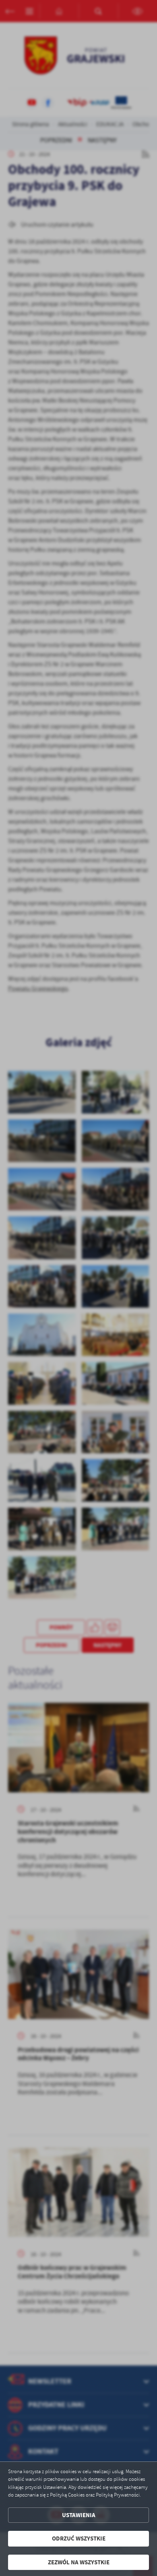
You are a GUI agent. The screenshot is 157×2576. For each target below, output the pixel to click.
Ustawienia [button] (79, 2515)
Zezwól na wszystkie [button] (79, 2562)
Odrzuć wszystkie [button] (79, 2538)
